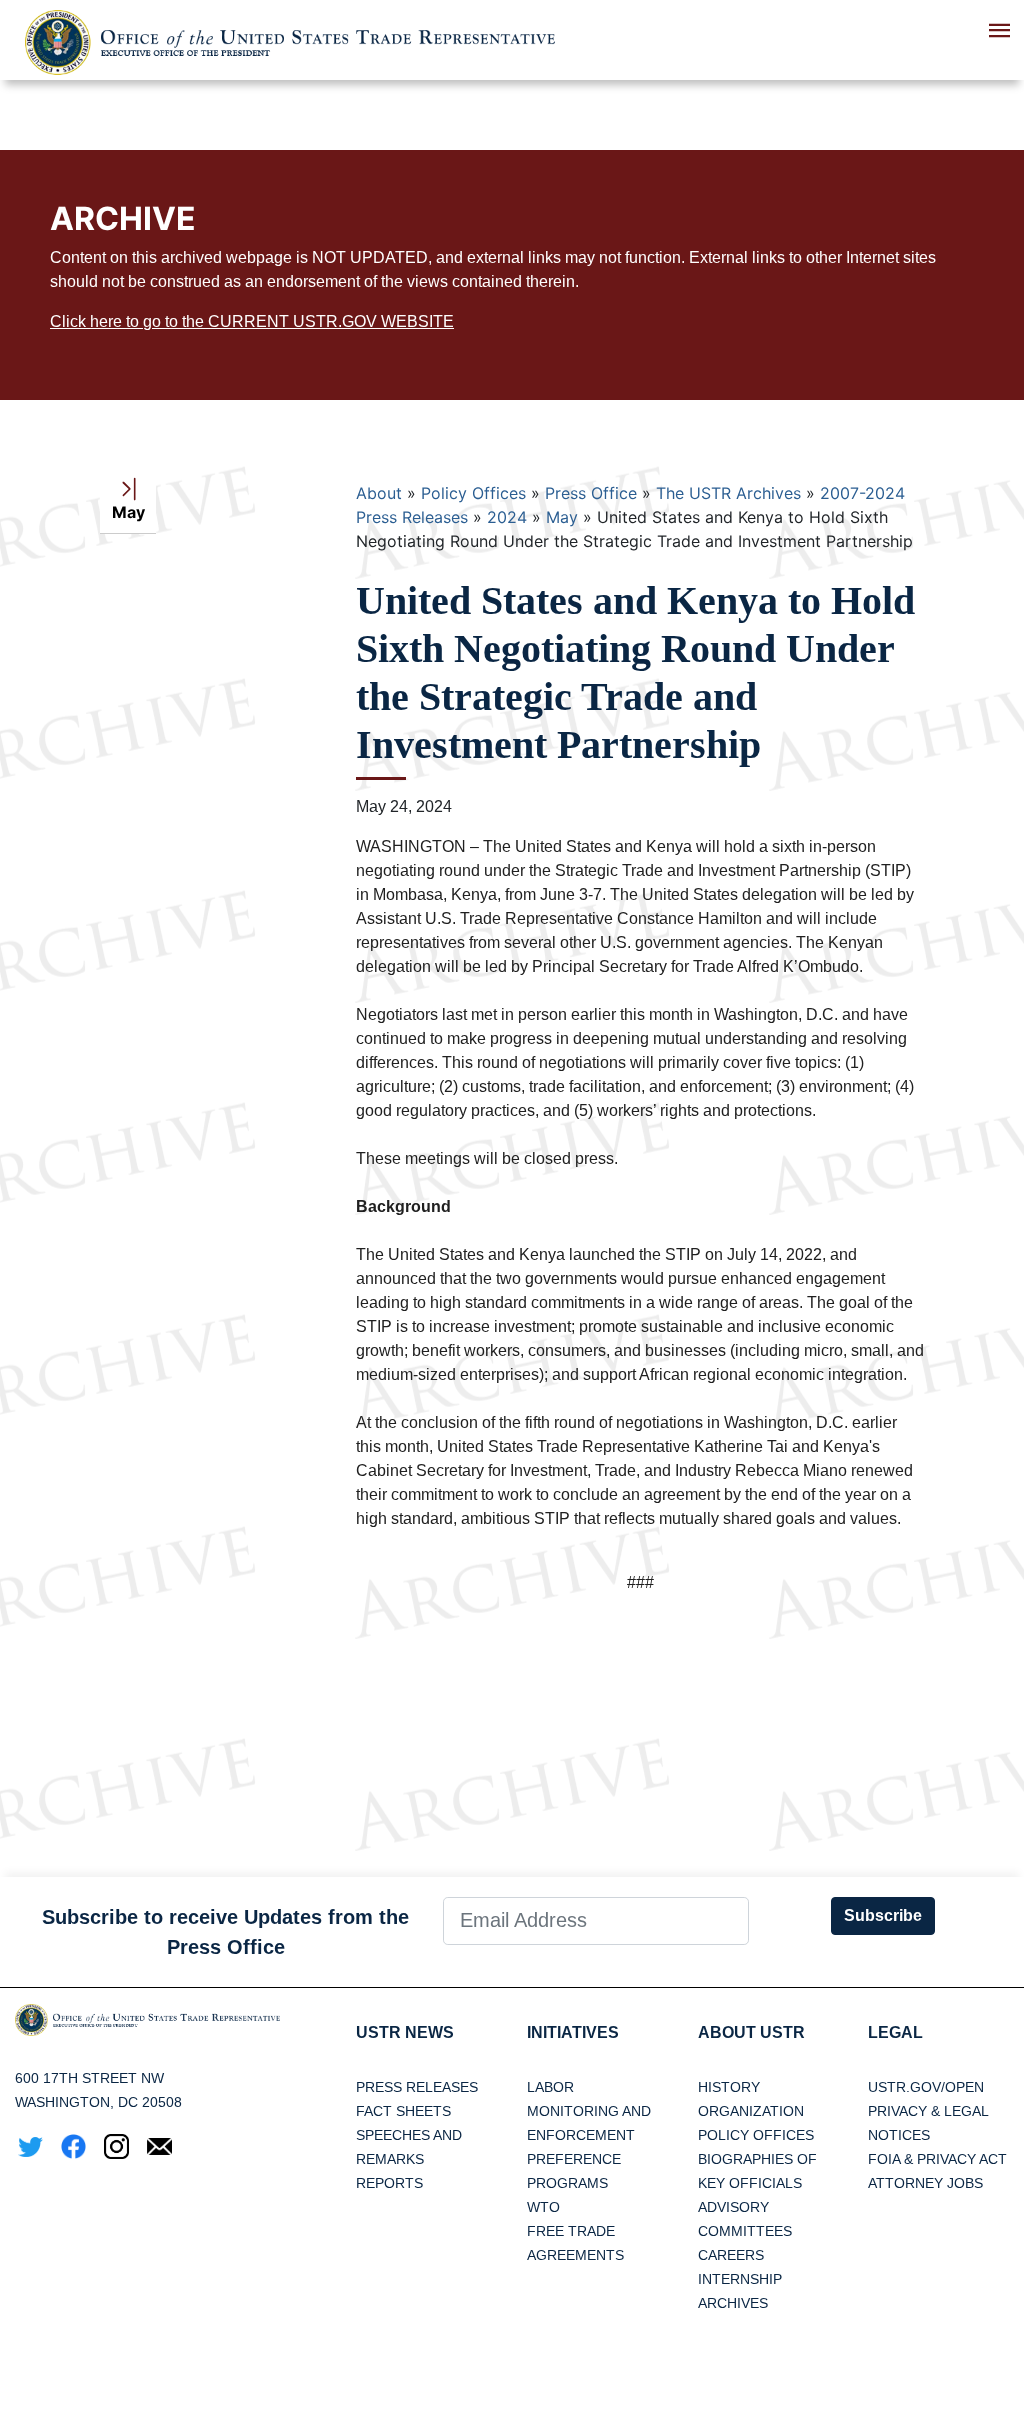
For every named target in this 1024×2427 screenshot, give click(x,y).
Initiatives (573, 2032)
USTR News (405, 2032)
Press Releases (417, 2087)
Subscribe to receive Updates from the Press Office (225, 1932)
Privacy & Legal (928, 2111)
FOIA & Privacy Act (937, 2159)
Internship (740, 2279)
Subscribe (883, 1915)
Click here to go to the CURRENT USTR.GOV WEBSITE (252, 321)
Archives (733, 2303)
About (379, 493)
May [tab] (128, 512)
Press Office (591, 493)
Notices (899, 2135)
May (562, 517)
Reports (389, 2183)
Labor (550, 2087)
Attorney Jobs (925, 2183)
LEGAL (895, 2032)
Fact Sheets (403, 2111)
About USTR (751, 2032)
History (729, 2087)
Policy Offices (473, 493)
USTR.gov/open (926, 2087)
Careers (731, 2255)
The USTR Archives (728, 493)
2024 (507, 517)
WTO (543, 2207)
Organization (751, 2111)
